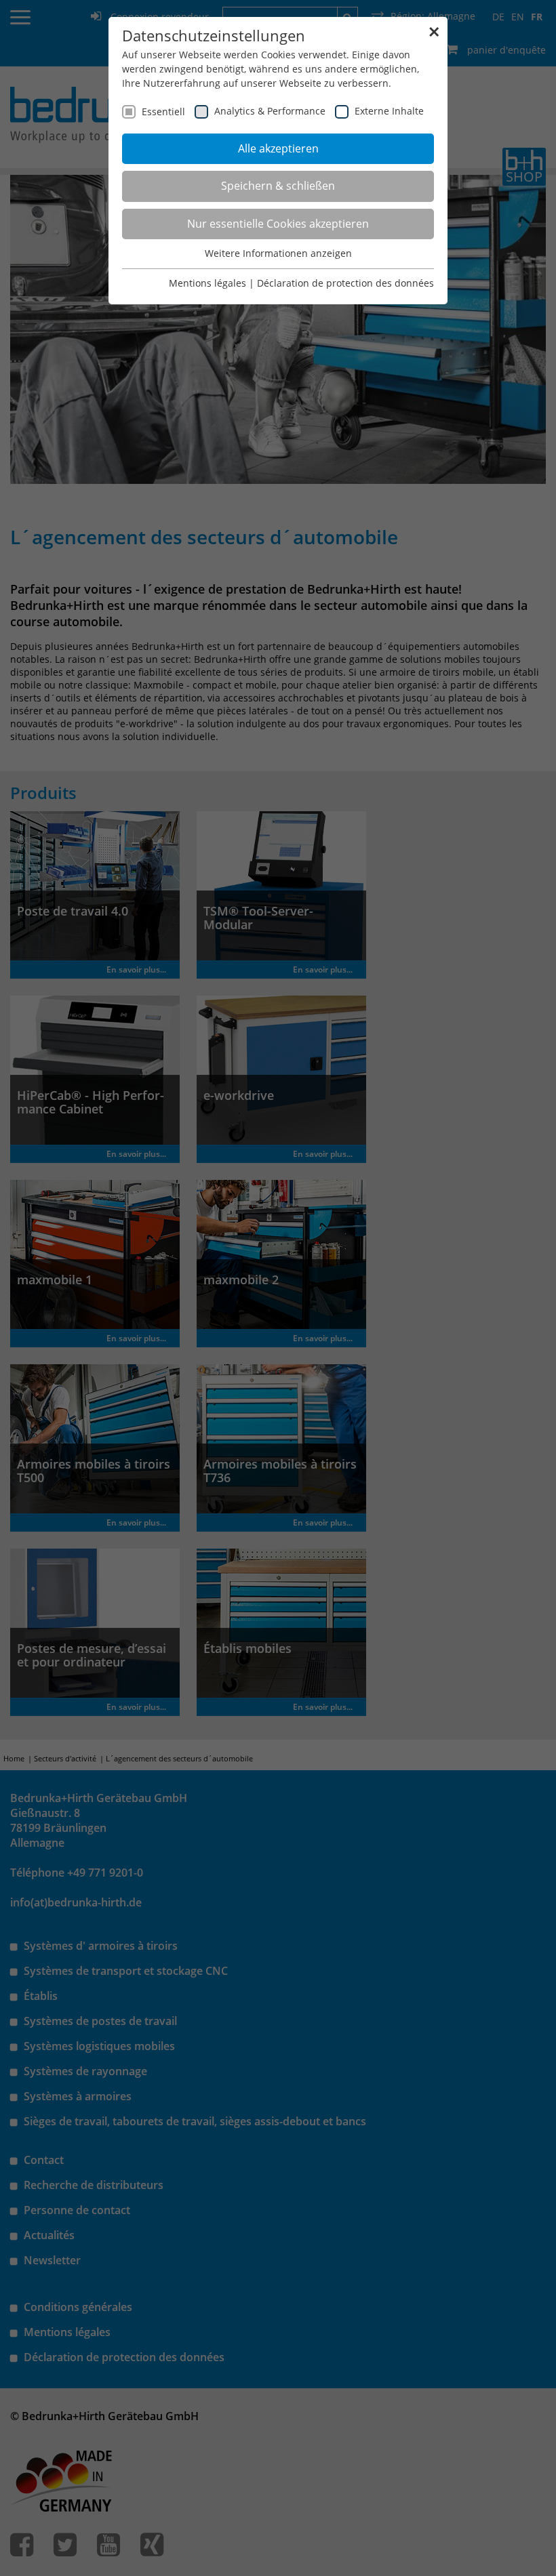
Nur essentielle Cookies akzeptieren (278, 224)
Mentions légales (207, 283)
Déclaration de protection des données (345, 283)
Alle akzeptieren (278, 148)
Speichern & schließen (278, 186)
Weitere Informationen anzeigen (278, 253)
